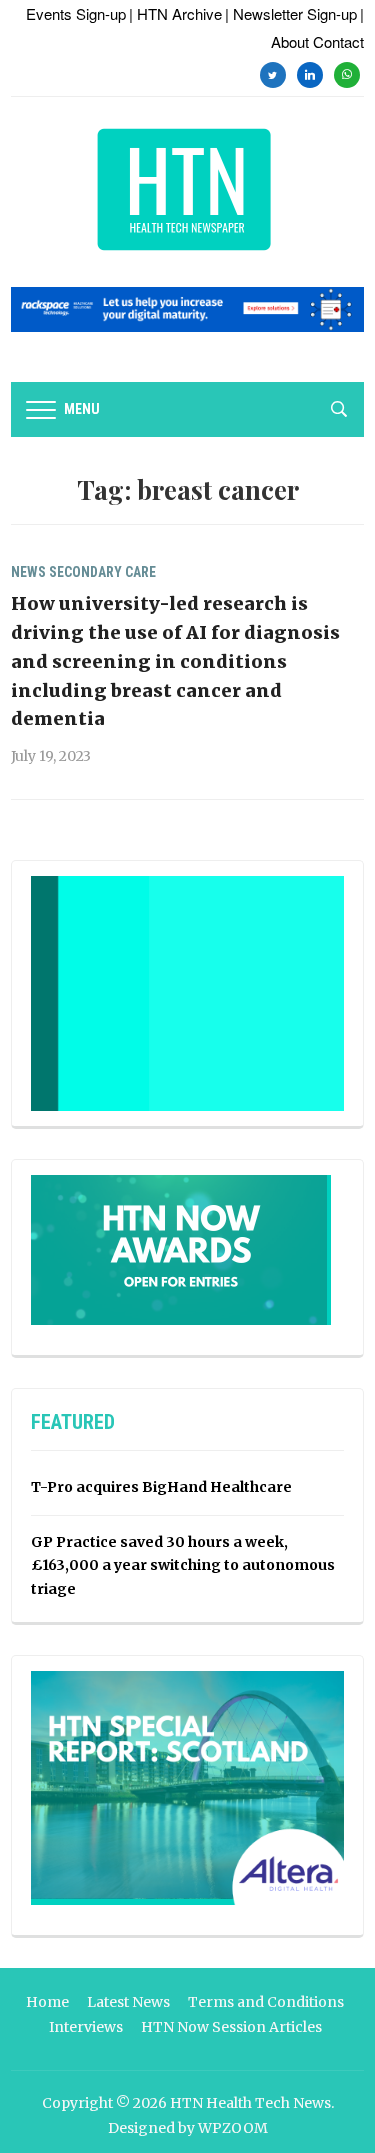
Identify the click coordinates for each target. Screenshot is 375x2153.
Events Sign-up (76, 13)
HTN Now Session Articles (231, 2027)
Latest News (128, 2002)
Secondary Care (102, 572)
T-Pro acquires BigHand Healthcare (161, 1487)
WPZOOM (233, 2128)
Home (47, 2002)
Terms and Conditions (266, 2002)
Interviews (86, 2027)
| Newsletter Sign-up (291, 13)
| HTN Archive (175, 13)
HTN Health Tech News (250, 2103)
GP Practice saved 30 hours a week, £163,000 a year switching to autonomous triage (183, 1566)
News (28, 572)
